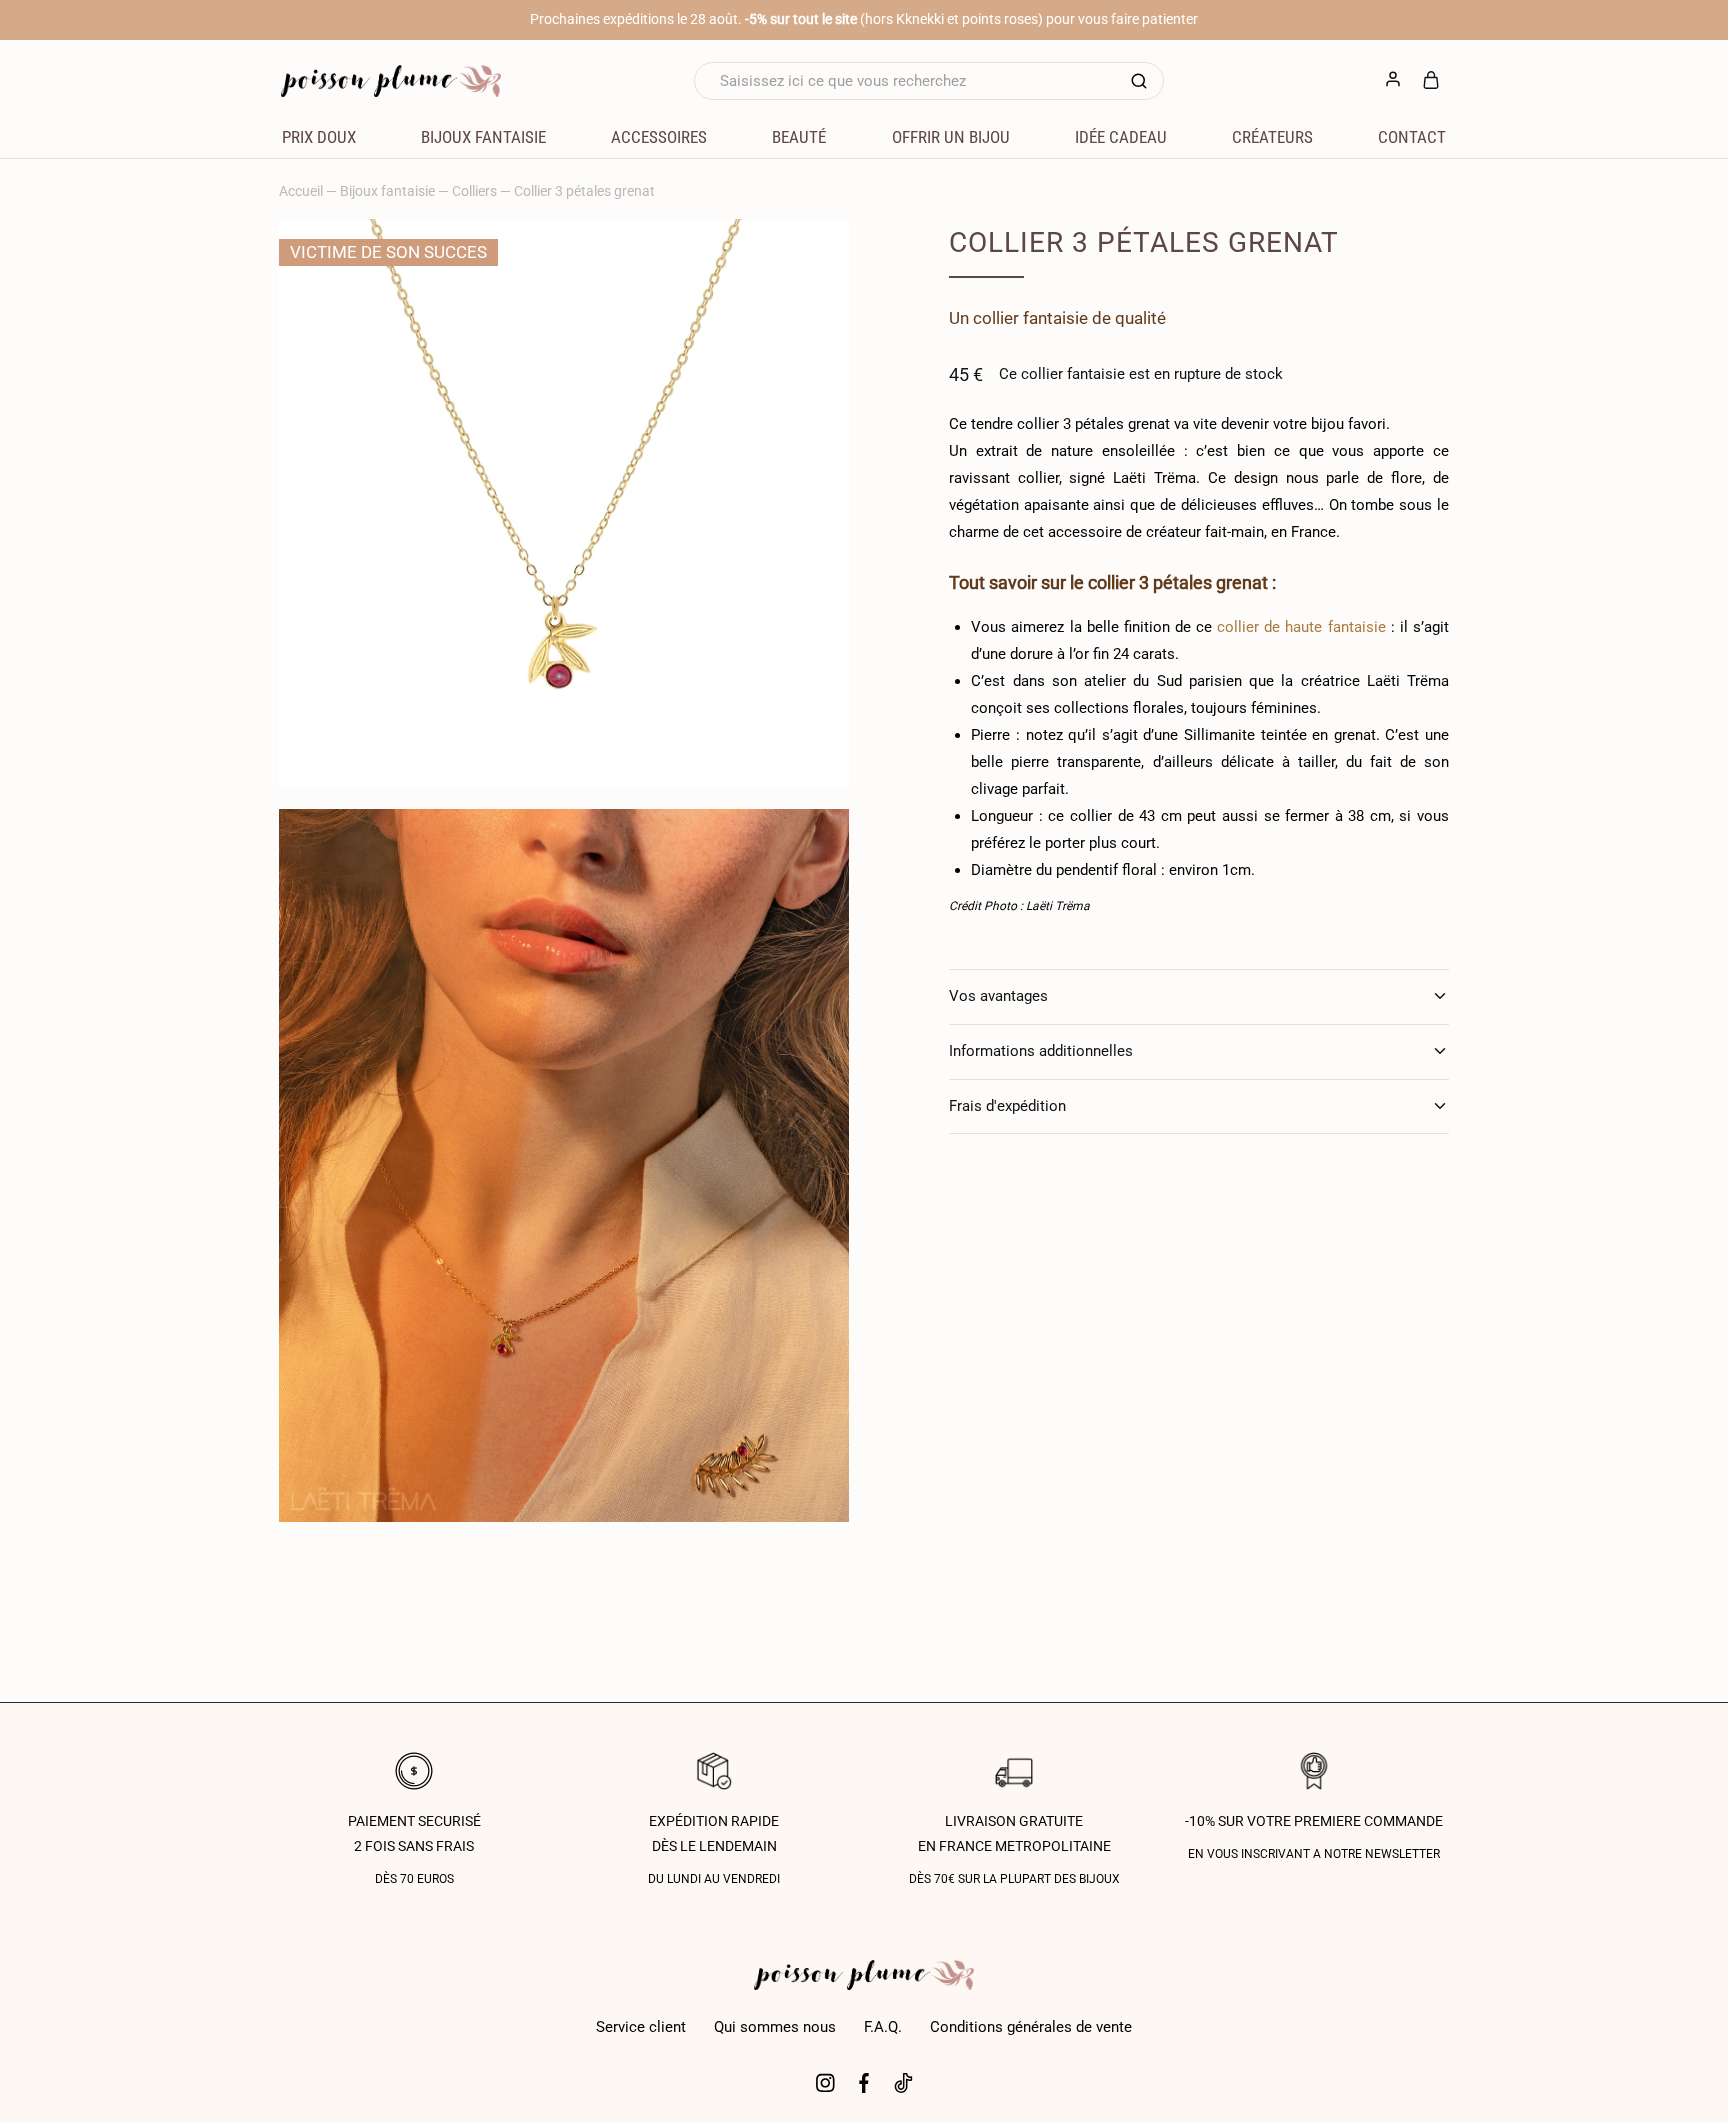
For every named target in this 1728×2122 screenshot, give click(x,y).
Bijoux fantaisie (387, 191)
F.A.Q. (883, 2027)
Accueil (301, 191)
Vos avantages (998, 996)
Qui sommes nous (775, 2027)
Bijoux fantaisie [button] (483, 137)
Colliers (474, 191)
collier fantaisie (1030, 318)
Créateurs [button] (1272, 137)
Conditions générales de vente (1031, 2027)
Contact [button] (1412, 137)
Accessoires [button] (659, 137)
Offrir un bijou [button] (951, 137)
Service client (641, 2027)
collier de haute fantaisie (1301, 627)
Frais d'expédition (1007, 1106)
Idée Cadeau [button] (1121, 137)
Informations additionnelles (1041, 1051)
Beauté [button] (799, 137)
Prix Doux (319, 137)
